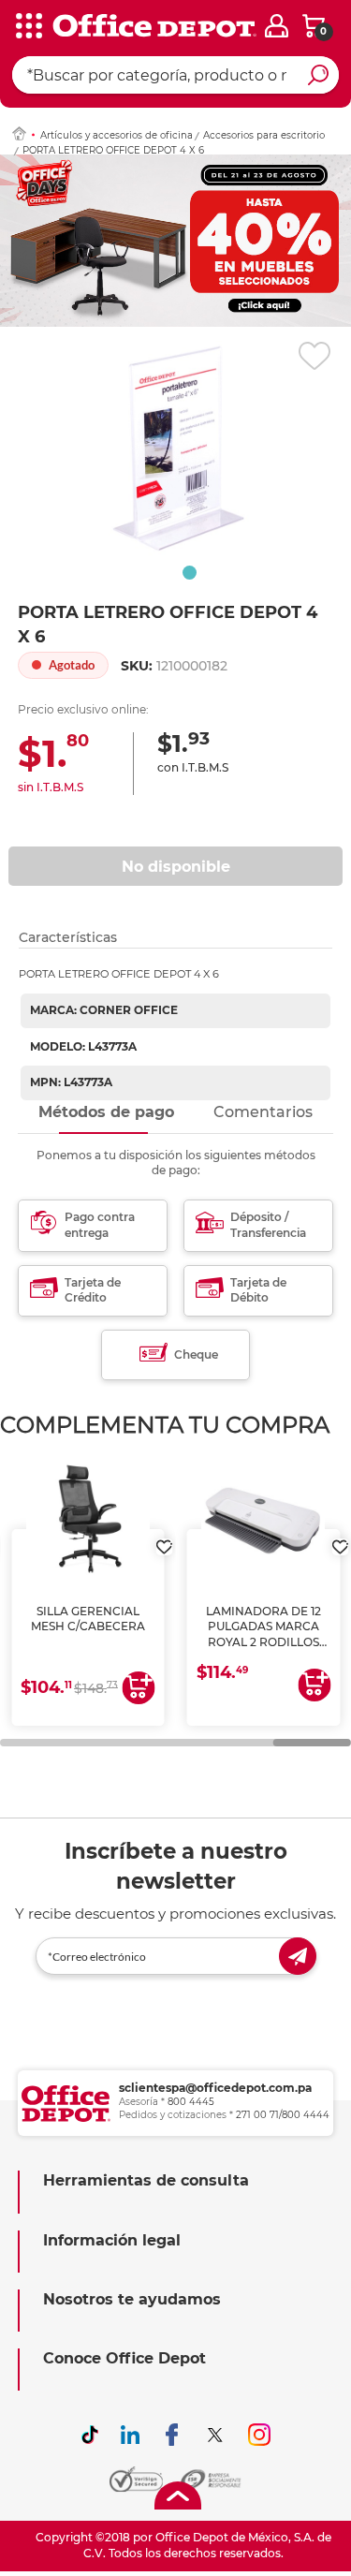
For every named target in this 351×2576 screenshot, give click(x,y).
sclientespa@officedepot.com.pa (215, 2088)
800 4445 (191, 2102)
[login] (277, 26)
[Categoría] (28, 27)
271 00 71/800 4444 (283, 2115)
